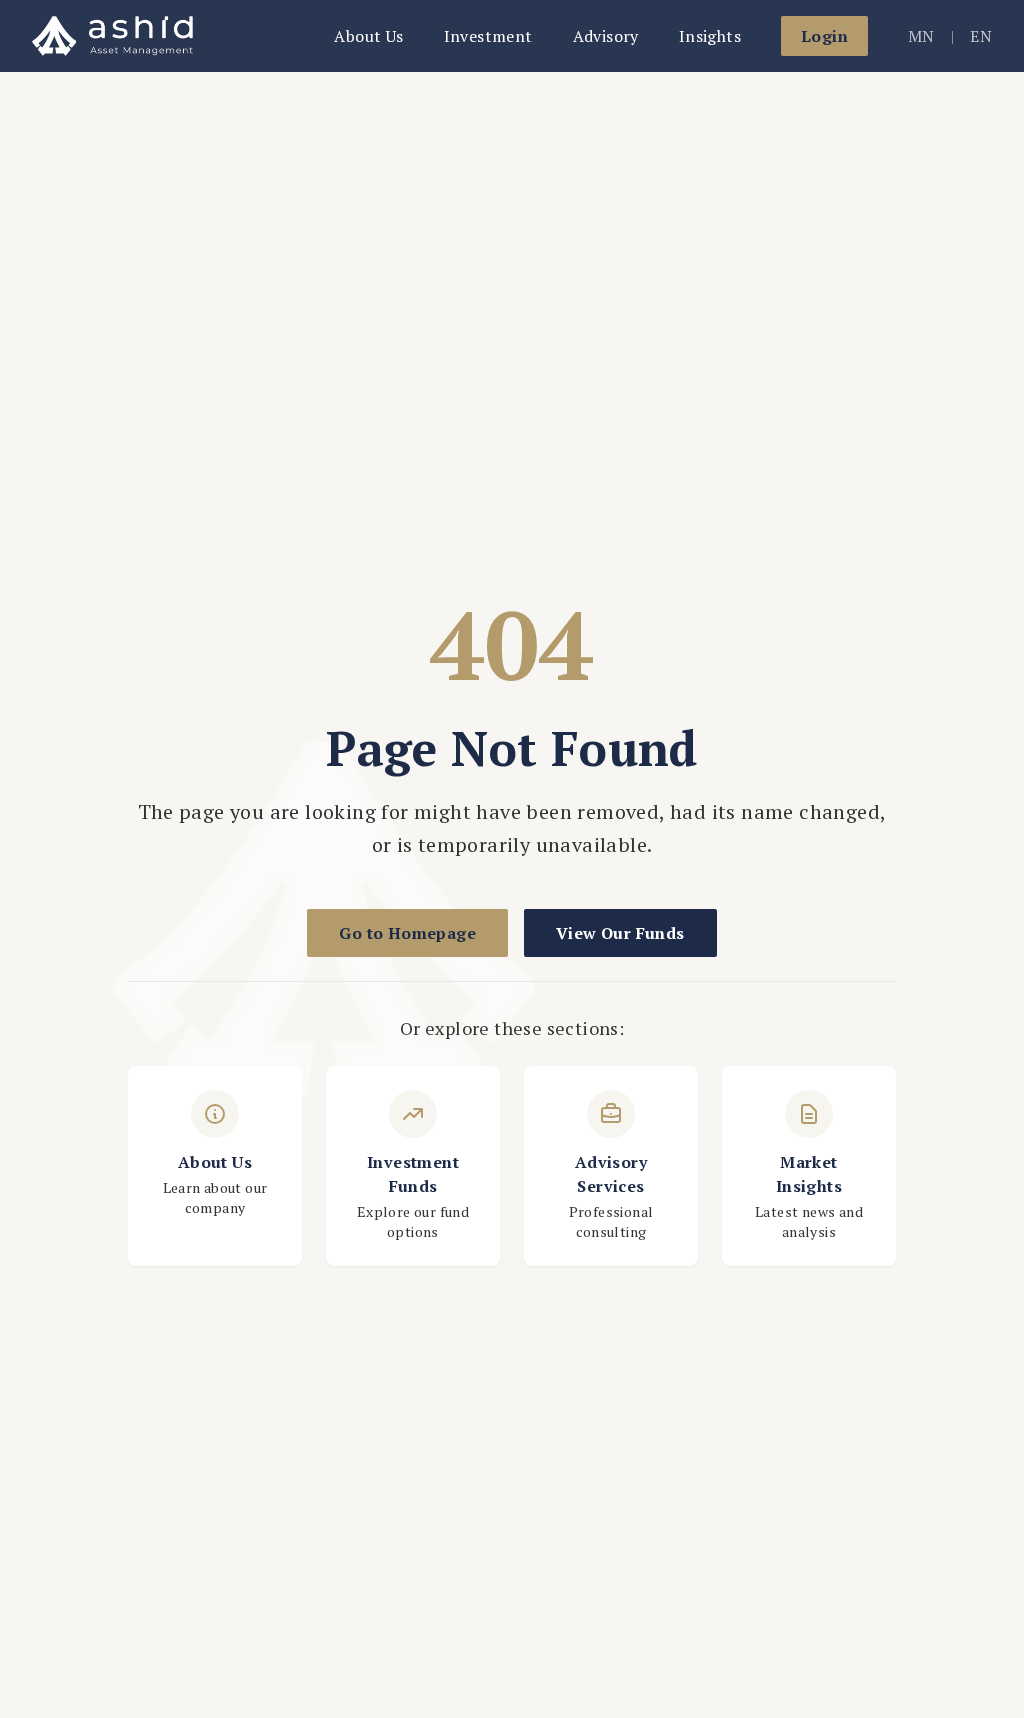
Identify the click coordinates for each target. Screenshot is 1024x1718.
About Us (368, 36)
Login (824, 36)
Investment (488, 36)
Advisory (606, 36)
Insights (710, 36)
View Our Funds (620, 933)
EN (981, 36)
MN (921, 36)
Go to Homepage (407, 933)
